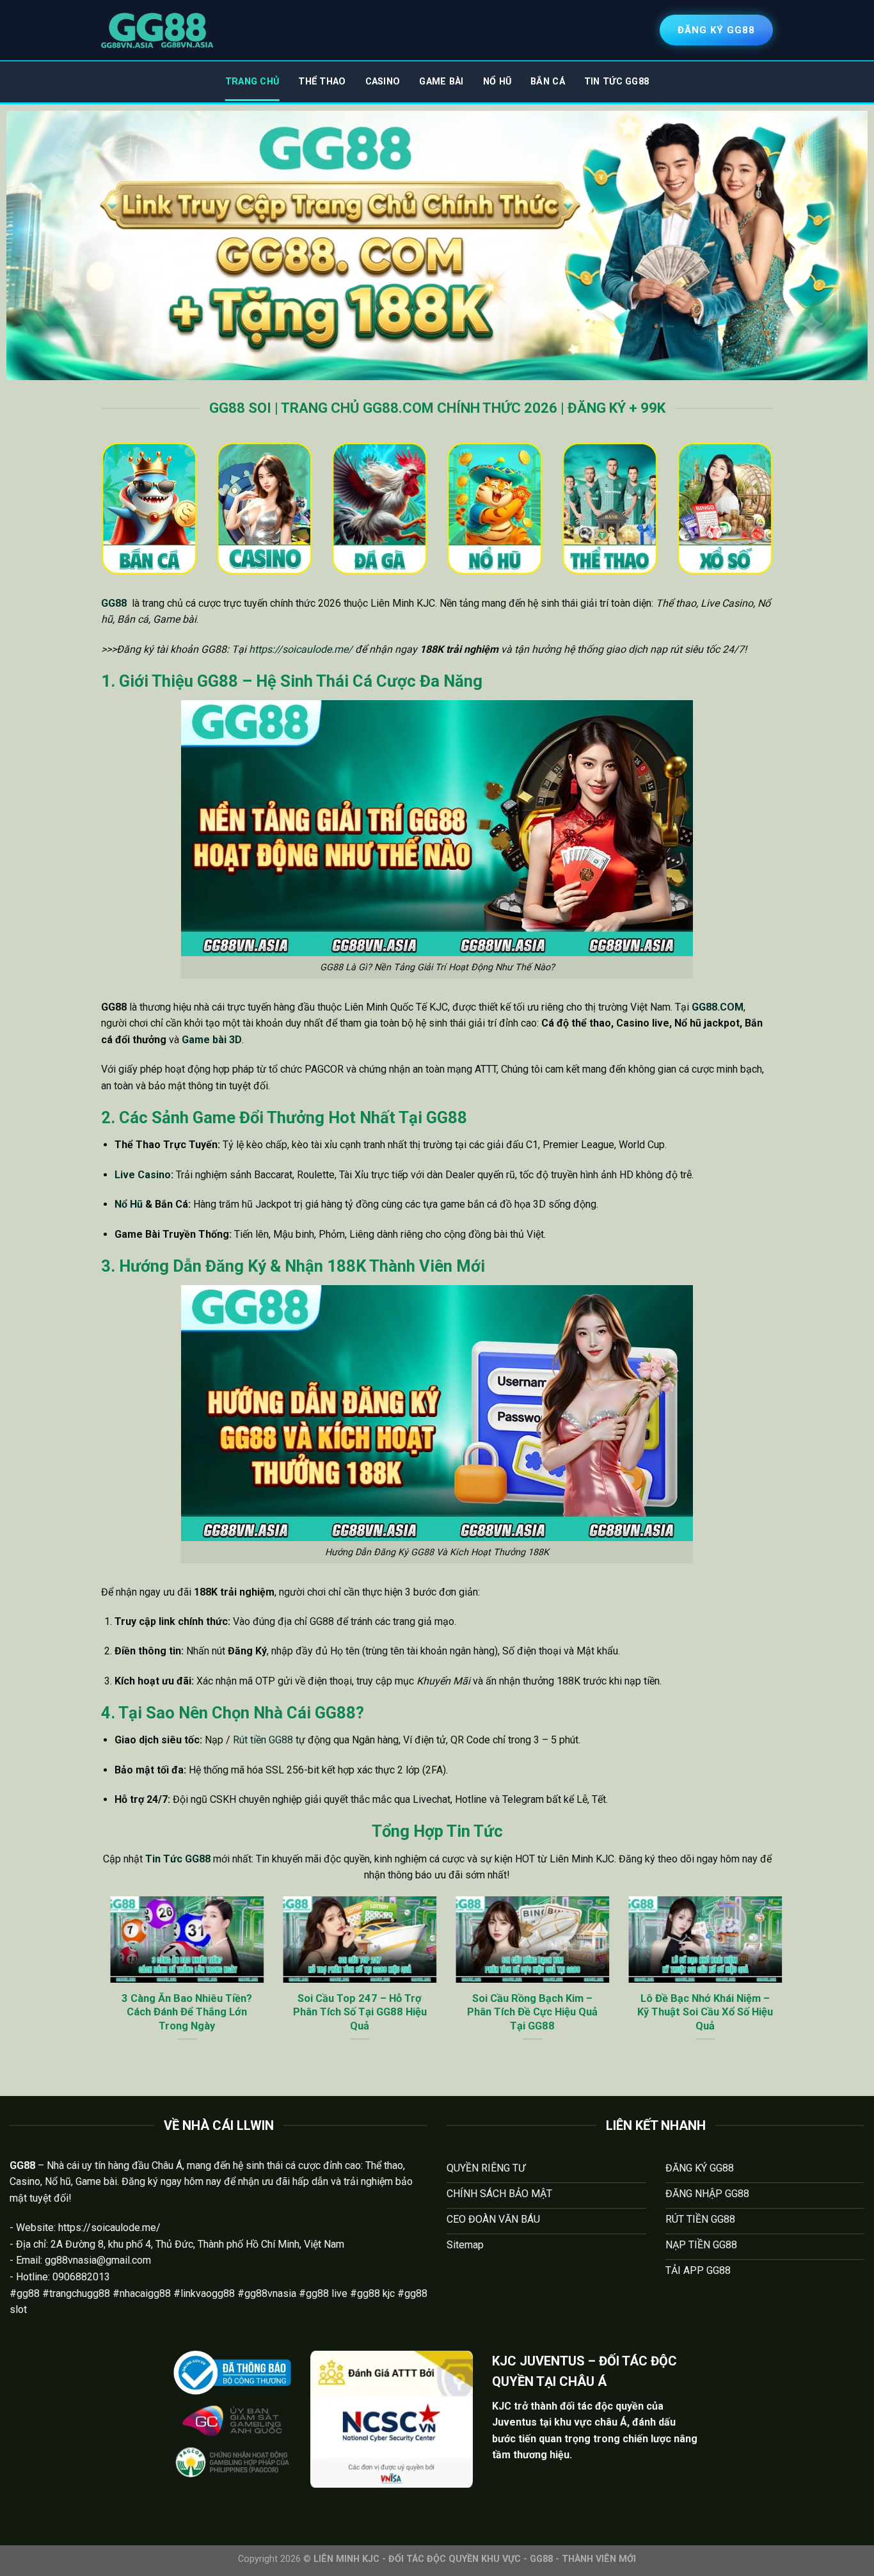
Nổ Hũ (497, 82)
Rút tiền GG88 (263, 1740)
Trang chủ (252, 82)
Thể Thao (322, 82)
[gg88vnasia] (157, 30)
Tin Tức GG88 (616, 82)
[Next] (775, 1985)
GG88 (114, 603)
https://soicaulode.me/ (301, 649)
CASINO (383, 82)
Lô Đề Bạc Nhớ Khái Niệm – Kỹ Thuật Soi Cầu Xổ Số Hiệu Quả (696, 2012)
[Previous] (99, 1985)
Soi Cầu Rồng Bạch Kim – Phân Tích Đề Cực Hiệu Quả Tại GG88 (523, 2012)
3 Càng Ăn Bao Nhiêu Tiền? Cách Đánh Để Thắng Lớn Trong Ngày (178, 2012)
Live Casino (143, 1175)
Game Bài (441, 82)
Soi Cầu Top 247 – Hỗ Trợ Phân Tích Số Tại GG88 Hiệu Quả (351, 2012)
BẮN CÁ (548, 82)
